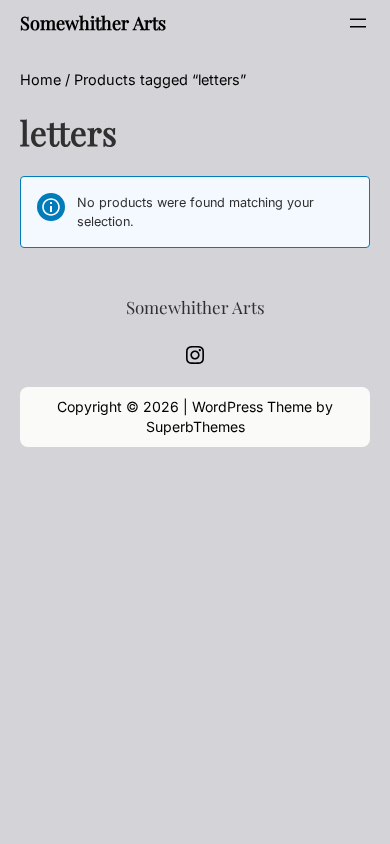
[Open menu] (358, 23)
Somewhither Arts (93, 22)
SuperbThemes (195, 426)
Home (40, 79)
